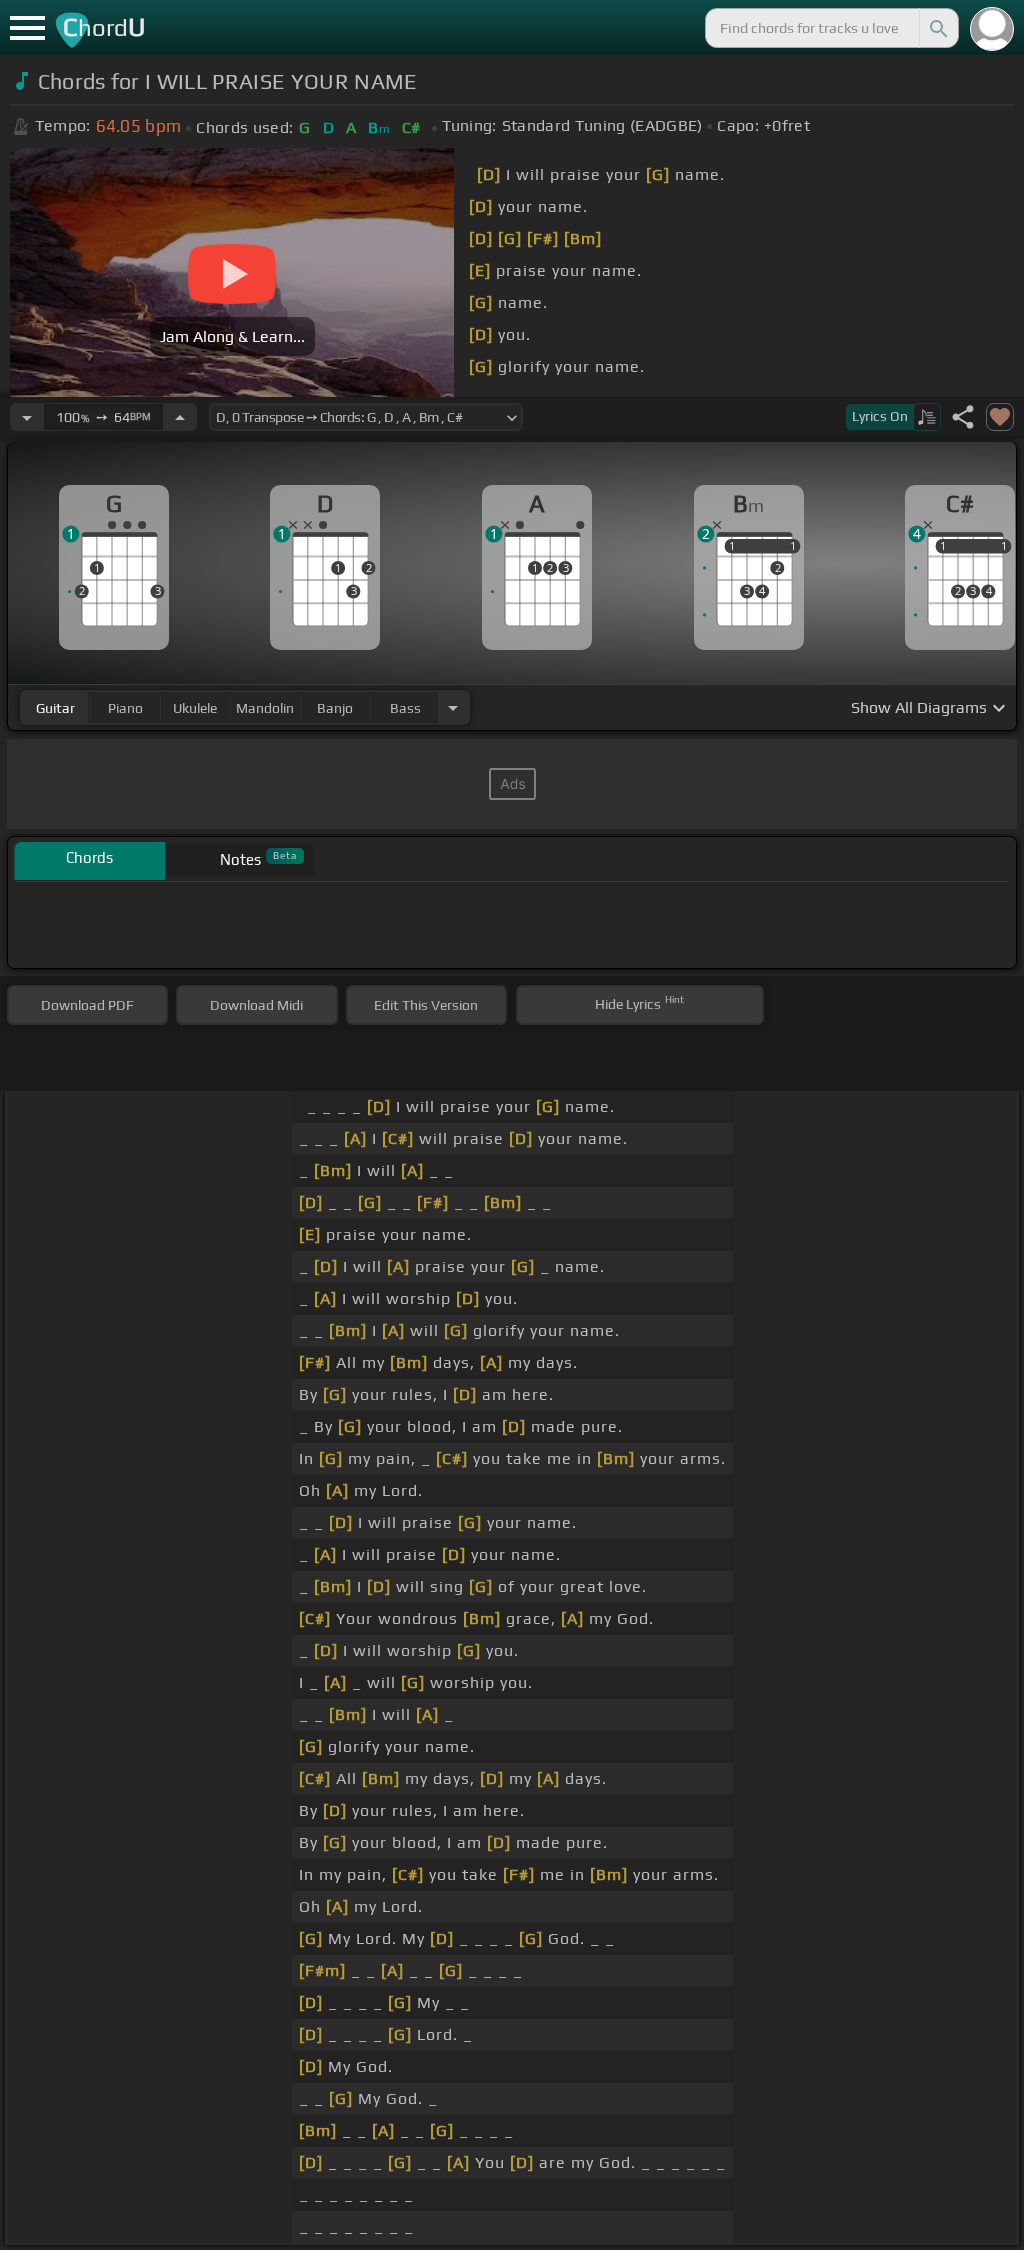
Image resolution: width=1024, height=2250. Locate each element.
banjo (335, 708)
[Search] (937, 28)
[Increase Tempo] (180, 417)
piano (125, 708)
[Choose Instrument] (453, 707)
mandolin (265, 708)
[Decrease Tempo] (27, 417)
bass (405, 708)
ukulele (195, 708)
